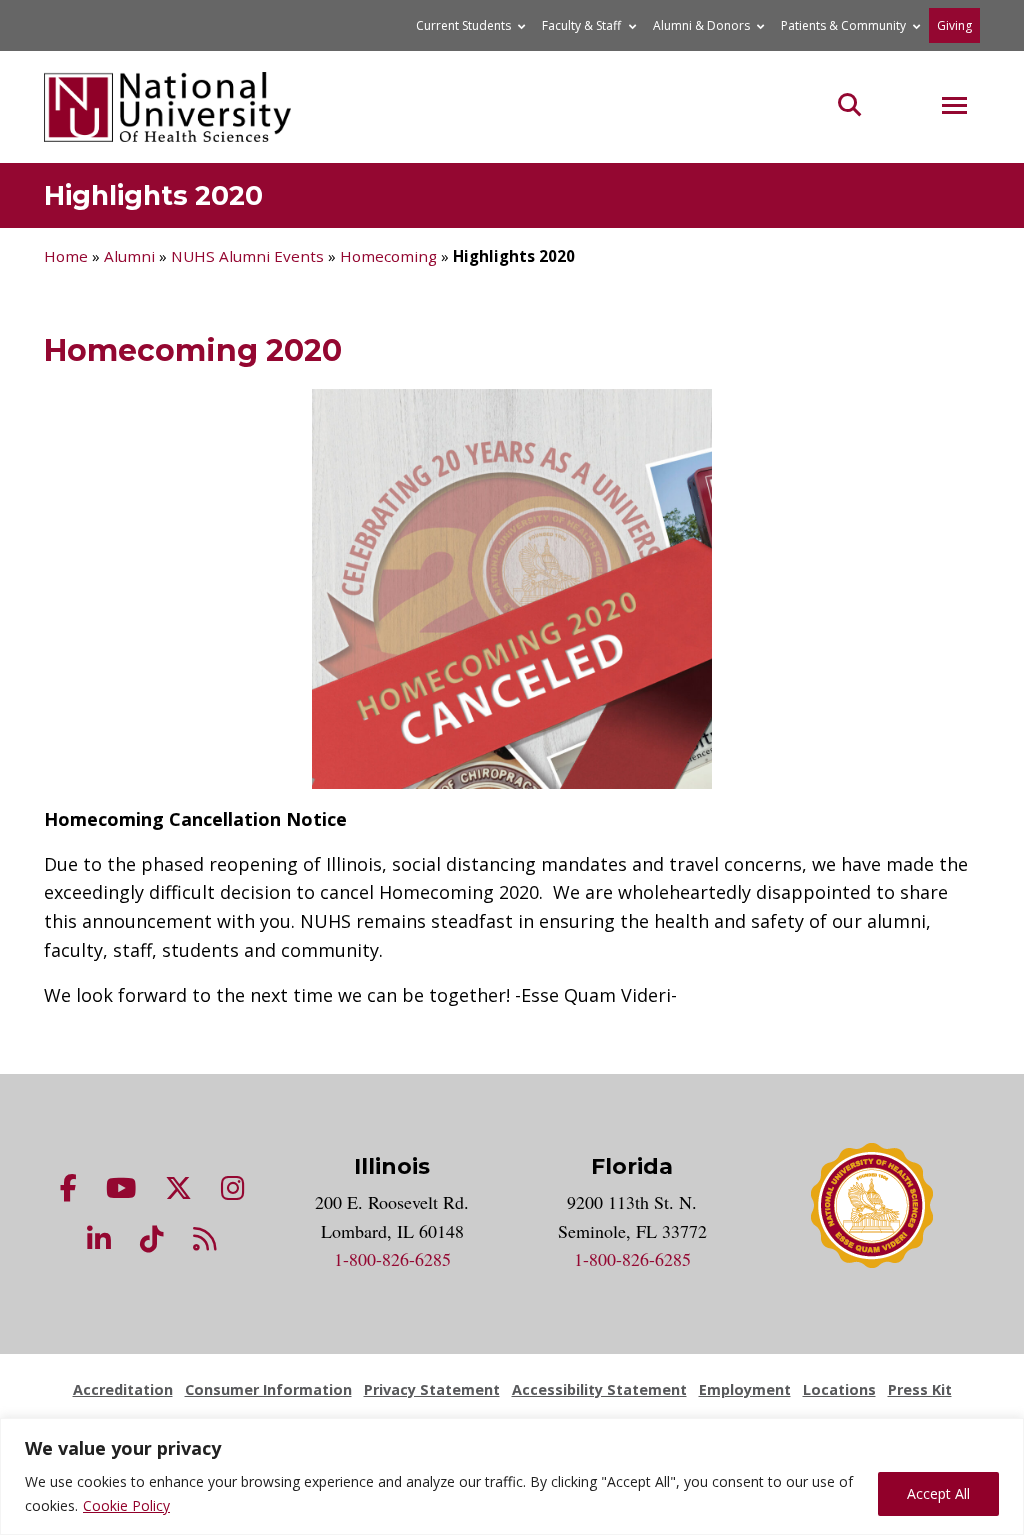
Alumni (129, 256)
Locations (839, 1389)
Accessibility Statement (599, 1389)
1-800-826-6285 (392, 1259)
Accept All (938, 1493)
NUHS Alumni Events (247, 256)
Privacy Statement (432, 1389)
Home (66, 256)
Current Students (463, 25)
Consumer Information (268, 1389)
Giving (954, 25)
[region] (512, 1476)
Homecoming (388, 256)
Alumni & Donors (701, 25)
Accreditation (123, 1389)
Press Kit (920, 1389)
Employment (745, 1389)
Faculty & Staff (581, 25)
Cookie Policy (126, 1505)
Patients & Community (843, 25)
